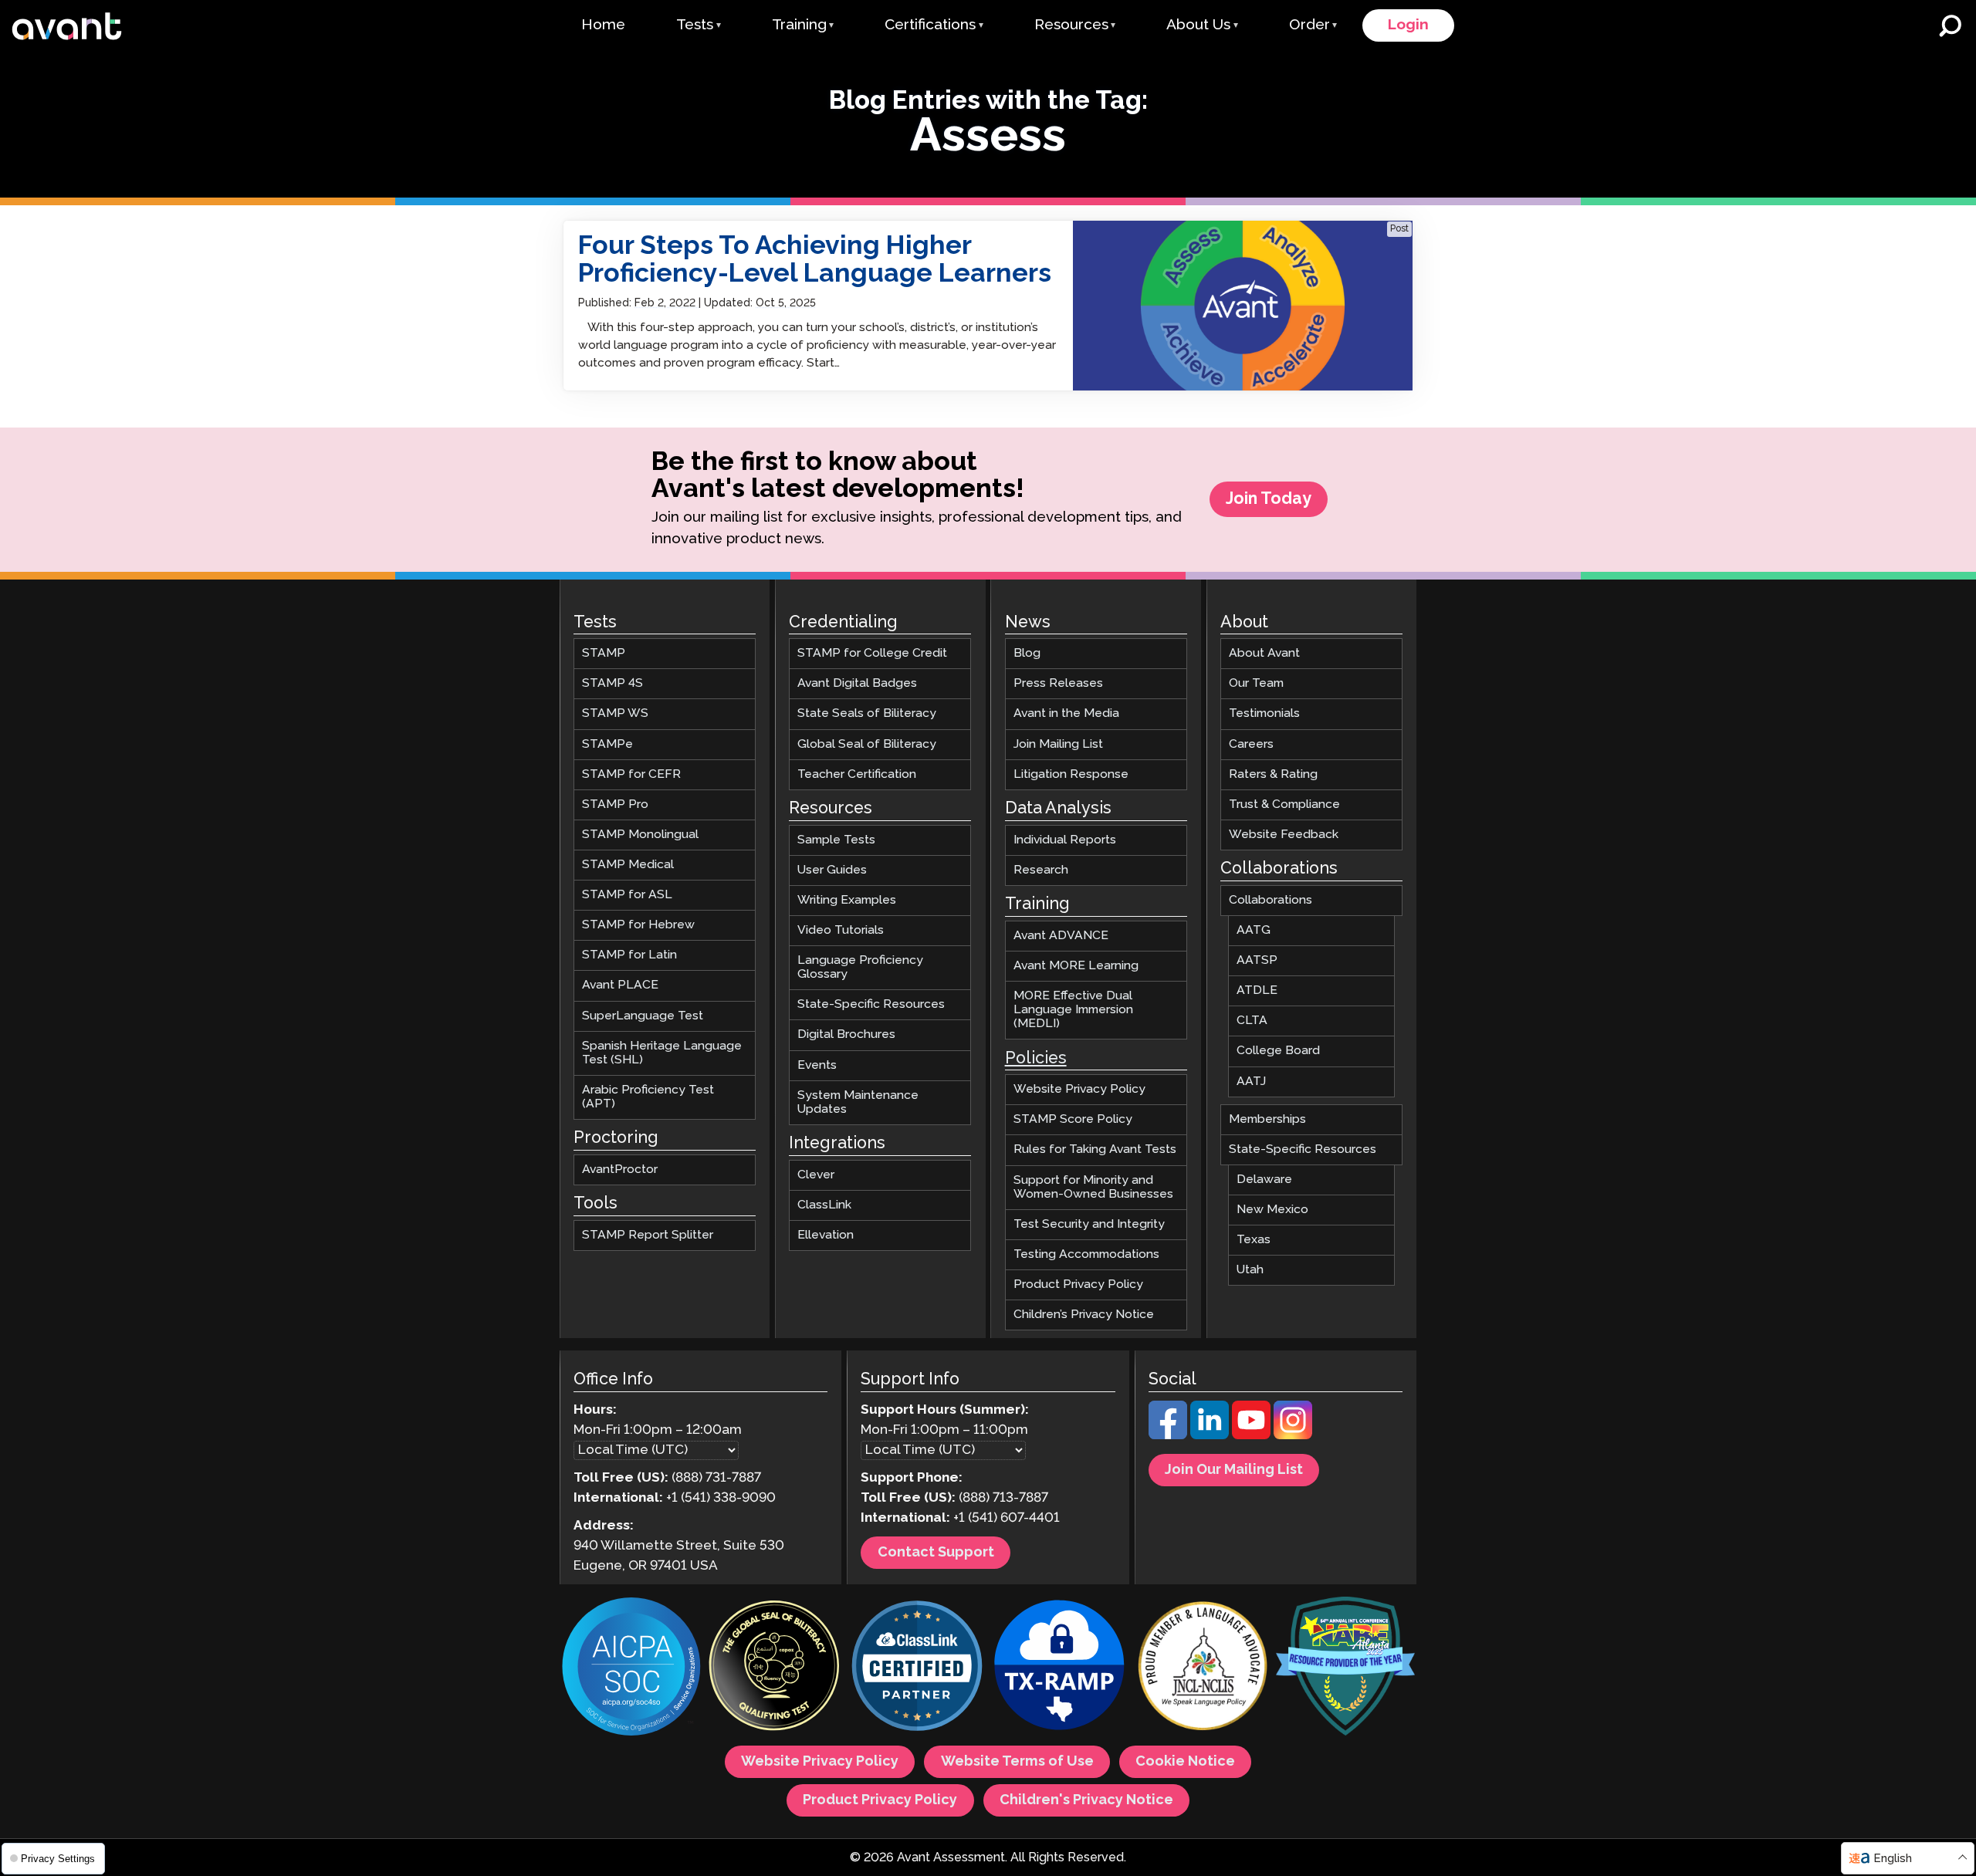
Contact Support (936, 1553)
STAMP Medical (628, 865)
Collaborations (1271, 900)
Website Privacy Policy (1079, 1089)
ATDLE (1257, 990)
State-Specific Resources (871, 1004)
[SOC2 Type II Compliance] (631, 1668)
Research (1041, 869)
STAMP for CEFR (631, 774)
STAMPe (607, 744)
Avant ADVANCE (1061, 935)
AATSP (1257, 960)
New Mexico (1272, 1210)
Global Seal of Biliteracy (867, 744)
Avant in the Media (1066, 713)
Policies (1036, 1058)
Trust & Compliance (1284, 804)
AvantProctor (620, 1170)
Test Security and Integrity (1089, 1224)
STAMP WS (615, 713)
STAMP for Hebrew (638, 925)
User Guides (832, 869)
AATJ (1251, 1081)
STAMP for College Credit (872, 653)
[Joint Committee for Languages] (1203, 1668)
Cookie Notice (1185, 1762)
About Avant (1264, 653)
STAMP (604, 653)
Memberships (1267, 1119)
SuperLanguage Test (643, 1015)
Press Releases (1058, 683)
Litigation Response (1071, 774)
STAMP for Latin (629, 955)
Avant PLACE (620, 985)
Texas (1254, 1240)
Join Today (1269, 499)
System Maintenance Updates (858, 1102)
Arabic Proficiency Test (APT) (648, 1097)
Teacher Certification (857, 774)
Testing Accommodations (1086, 1254)
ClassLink (824, 1205)
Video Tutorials (841, 930)
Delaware (1264, 1180)
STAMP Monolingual (640, 835)
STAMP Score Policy (1073, 1119)
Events (817, 1065)
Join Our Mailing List (1234, 1470)
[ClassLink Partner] (917, 1668)
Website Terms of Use (1017, 1762)
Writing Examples (847, 900)
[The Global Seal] (774, 1668)
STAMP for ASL (627, 895)
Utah (1250, 1270)
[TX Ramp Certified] (1060, 1668)
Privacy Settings (56, 1859)
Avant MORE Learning (1076, 966)
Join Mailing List (1058, 744)
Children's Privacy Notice (1086, 1800)
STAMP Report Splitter (648, 1235)
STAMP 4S (612, 683)
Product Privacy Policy (1078, 1284)
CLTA (1252, 1021)
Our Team (1256, 683)
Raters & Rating (1273, 774)
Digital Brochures (846, 1034)
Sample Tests (836, 839)
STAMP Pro (615, 804)
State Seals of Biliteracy (867, 713)
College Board (1278, 1051)
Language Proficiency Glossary (860, 967)
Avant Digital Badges (857, 683)
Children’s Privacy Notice (1084, 1315)
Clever (816, 1174)
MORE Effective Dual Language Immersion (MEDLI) (1073, 1010)
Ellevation (826, 1235)
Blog (1027, 653)
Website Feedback (1284, 835)
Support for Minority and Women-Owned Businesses (1093, 1186)
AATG (1254, 930)
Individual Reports (1065, 839)
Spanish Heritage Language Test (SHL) (662, 1052)
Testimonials (1264, 713)
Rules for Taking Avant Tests (1095, 1149)
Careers (1251, 744)
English (1893, 1859)
